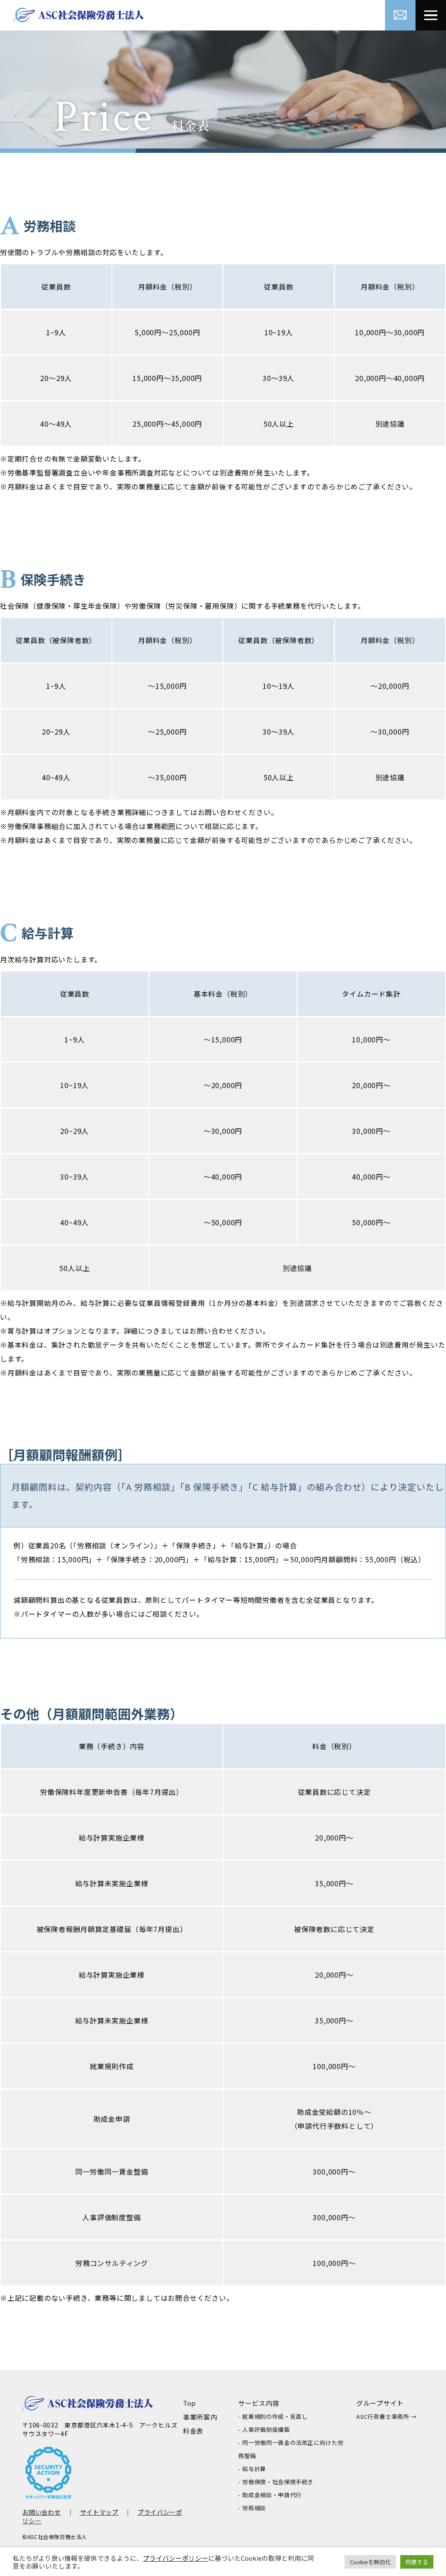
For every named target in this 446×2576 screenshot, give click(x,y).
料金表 (193, 2431)
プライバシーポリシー (176, 2558)
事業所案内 (200, 2417)
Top (189, 2403)
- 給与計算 (252, 2469)
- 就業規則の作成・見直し (273, 2416)
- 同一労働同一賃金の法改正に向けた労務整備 (291, 2449)
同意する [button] (417, 2562)
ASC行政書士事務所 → (387, 2416)
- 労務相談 (252, 2508)
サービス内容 (259, 2403)
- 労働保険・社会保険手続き (276, 2482)
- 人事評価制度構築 (264, 2429)
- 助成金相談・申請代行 (270, 2495)
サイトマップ (99, 2512)
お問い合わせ (41, 2512)
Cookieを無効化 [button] (370, 2562)
